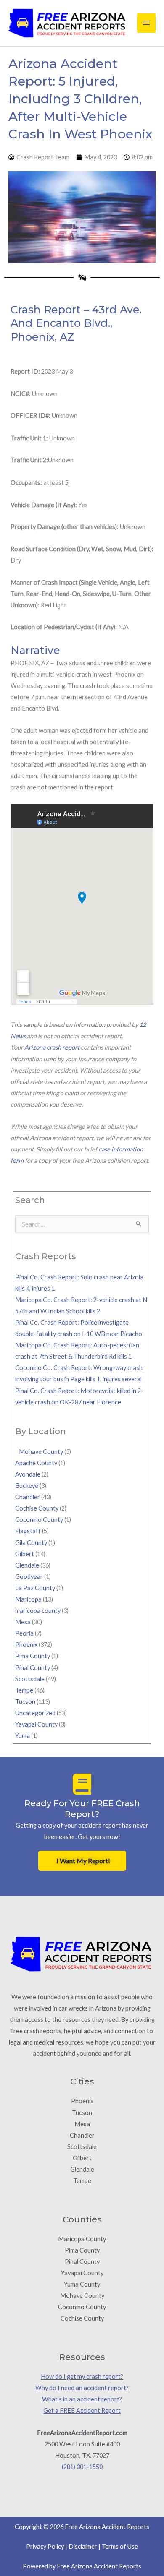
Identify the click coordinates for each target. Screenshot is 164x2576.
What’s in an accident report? (82, 2399)
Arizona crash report (52, 1047)
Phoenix (26, 1645)
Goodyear (29, 1577)
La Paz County (35, 1588)
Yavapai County (36, 1724)
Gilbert (25, 1554)
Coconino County (39, 1520)
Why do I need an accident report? (82, 2388)
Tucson (25, 1702)
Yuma (22, 1736)
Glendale (27, 1565)
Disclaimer (83, 2546)
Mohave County (39, 1452)
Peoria (24, 1633)
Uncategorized (35, 1713)
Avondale (28, 1474)
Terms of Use (120, 2546)
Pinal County (33, 1668)
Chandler (28, 1497)
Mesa (23, 1622)
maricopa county (38, 1611)
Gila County (31, 1543)
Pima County (33, 1656)
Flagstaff (28, 1531)
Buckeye (27, 1486)
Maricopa (28, 1599)
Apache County (36, 1463)
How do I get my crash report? (82, 2377)
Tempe (24, 1690)
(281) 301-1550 (82, 2467)
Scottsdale (30, 1679)
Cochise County (37, 1508)
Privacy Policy (45, 2546)
